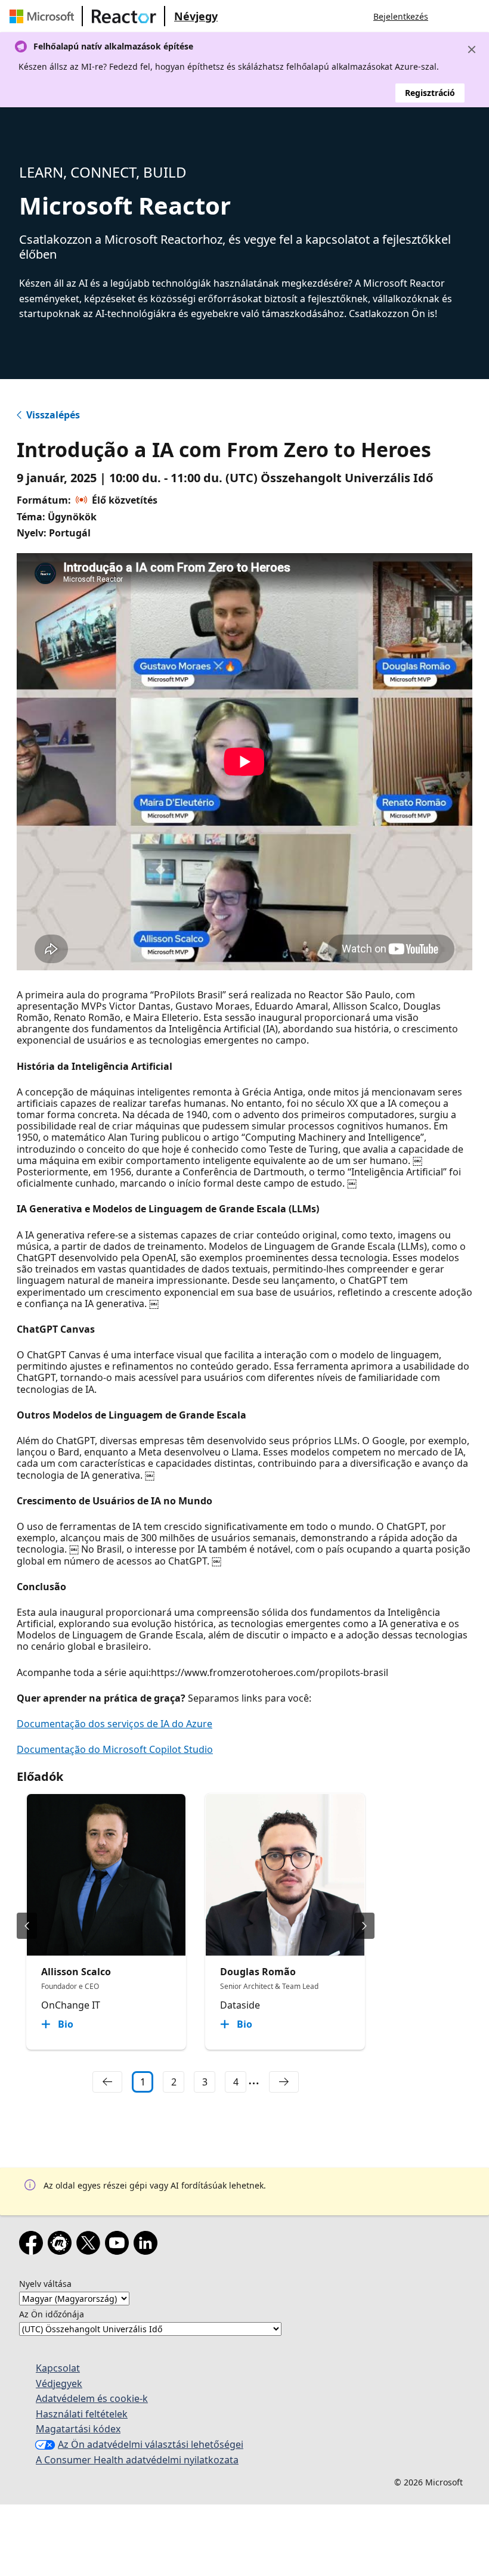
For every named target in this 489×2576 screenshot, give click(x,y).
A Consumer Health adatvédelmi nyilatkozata (137, 2460)
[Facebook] (33, 2245)
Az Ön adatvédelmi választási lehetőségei (151, 2444)
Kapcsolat (58, 2368)
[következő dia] (364, 1926)
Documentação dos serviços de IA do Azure (114, 1724)
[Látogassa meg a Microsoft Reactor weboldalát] (124, 16)
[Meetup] (62, 2245)
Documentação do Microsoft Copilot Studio (115, 1749)
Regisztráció (430, 93)
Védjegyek (59, 2383)
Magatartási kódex (78, 2429)
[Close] (472, 49)
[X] (91, 2245)
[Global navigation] (449, 16)
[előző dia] (27, 1926)
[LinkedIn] (148, 2245)
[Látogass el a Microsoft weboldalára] (44, 16)
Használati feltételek (82, 2414)
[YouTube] (119, 2245)
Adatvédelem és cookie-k (92, 2398)
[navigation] (107, 2082)
